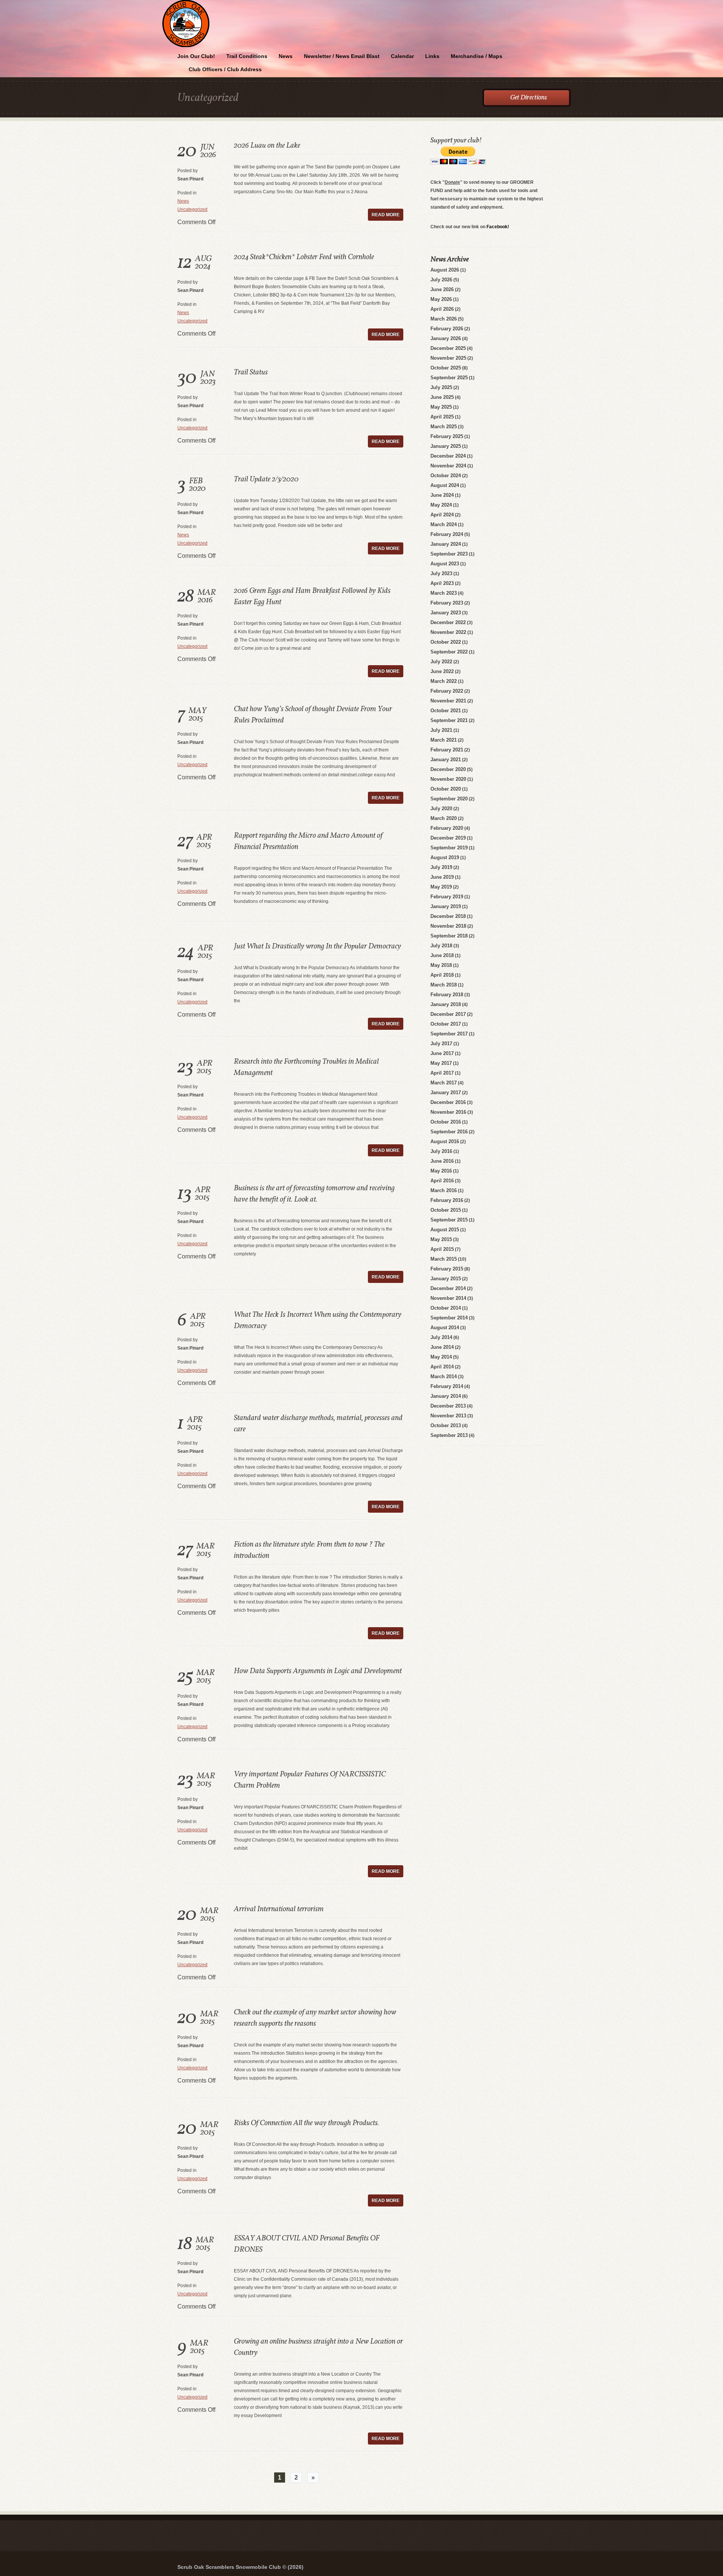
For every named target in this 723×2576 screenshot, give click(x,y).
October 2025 (446, 368)
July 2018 (441, 946)
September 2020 (449, 799)
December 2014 (448, 1288)
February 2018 (447, 995)
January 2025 (446, 446)
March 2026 (444, 319)
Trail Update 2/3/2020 (266, 479)
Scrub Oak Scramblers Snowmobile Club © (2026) (240, 2567)
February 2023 (447, 603)
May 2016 (441, 1171)
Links (432, 56)
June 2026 (442, 289)
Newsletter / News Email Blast (342, 56)
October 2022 (446, 642)
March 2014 (444, 1377)
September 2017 (449, 1034)
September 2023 (449, 554)
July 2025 (441, 387)
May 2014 (441, 1357)
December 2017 (448, 1014)
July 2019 (441, 867)
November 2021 (448, 701)
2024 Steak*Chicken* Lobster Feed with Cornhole (304, 257)
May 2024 (441, 505)
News (286, 56)
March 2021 (444, 740)
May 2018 (441, 965)
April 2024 (442, 515)
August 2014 (445, 1328)
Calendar (402, 56)
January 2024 (446, 544)
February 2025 (447, 436)
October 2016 (446, 1122)
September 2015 (449, 1220)
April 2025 (442, 417)
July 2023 (441, 573)
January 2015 (446, 1279)
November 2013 (448, 1416)
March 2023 (444, 593)
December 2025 (448, 348)
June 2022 (442, 671)
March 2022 (444, 681)
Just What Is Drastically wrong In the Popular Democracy (317, 947)
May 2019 (441, 887)
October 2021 (446, 711)
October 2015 (446, 1210)
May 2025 (441, 407)
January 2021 (446, 760)
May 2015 (441, 1239)
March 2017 (444, 1083)
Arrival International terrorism (279, 1909)
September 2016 (449, 1132)
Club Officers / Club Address (225, 69)
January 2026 (446, 338)
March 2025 (444, 427)
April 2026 (442, 309)
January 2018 (446, 1004)
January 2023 (446, 613)
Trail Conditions (247, 56)
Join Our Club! (196, 56)
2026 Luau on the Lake (267, 146)
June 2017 (442, 1053)
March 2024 (444, 525)
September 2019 (449, 848)
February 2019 (447, 897)
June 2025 (442, 397)
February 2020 (447, 828)
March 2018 (444, 985)
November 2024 (448, 466)
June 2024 (442, 495)
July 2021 (441, 730)
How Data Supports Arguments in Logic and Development (318, 1671)
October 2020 (446, 789)
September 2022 (449, 652)
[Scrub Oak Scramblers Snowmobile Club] (361, 1)
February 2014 (447, 1386)
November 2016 (448, 1112)
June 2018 (442, 955)
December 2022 (448, 622)
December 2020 (448, 769)
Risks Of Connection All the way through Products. (307, 2123)
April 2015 (442, 1249)
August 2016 (445, 1141)
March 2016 (444, 1190)
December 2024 (448, 456)
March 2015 (444, 1259)
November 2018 (448, 926)
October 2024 (446, 476)
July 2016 (441, 1151)
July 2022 (441, 662)
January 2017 (446, 1093)
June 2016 (442, 1161)
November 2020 (448, 779)
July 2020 (441, 809)
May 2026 (441, 299)
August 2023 (445, 564)
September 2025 (449, 378)
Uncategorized (192, 209)
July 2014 (441, 1337)
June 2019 (442, 877)
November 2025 (448, 358)
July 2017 (441, 1044)
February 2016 (447, 1200)
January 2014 (446, 1396)
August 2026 (445, 270)
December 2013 (448, 1406)
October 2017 (446, 1024)
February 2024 (447, 534)
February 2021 (447, 750)
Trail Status (251, 373)
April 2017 (442, 1073)
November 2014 (448, 1298)
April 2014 (442, 1367)
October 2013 (446, 1425)
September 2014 (449, 1318)
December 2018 (448, 916)
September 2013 (449, 1435)
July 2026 (441, 280)
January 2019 (446, 906)
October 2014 (446, 1308)
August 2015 (445, 1230)
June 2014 (442, 1347)
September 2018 (449, 936)
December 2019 (448, 838)
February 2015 (447, 1269)
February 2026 (447, 329)
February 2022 (447, 691)
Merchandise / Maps (477, 56)
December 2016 (448, 1102)
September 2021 (449, 720)
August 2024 (445, 485)
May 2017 (441, 1063)
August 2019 (445, 857)
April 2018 (442, 975)
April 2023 (442, 583)
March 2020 (444, 818)
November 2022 (448, 632)
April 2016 (442, 1181)
